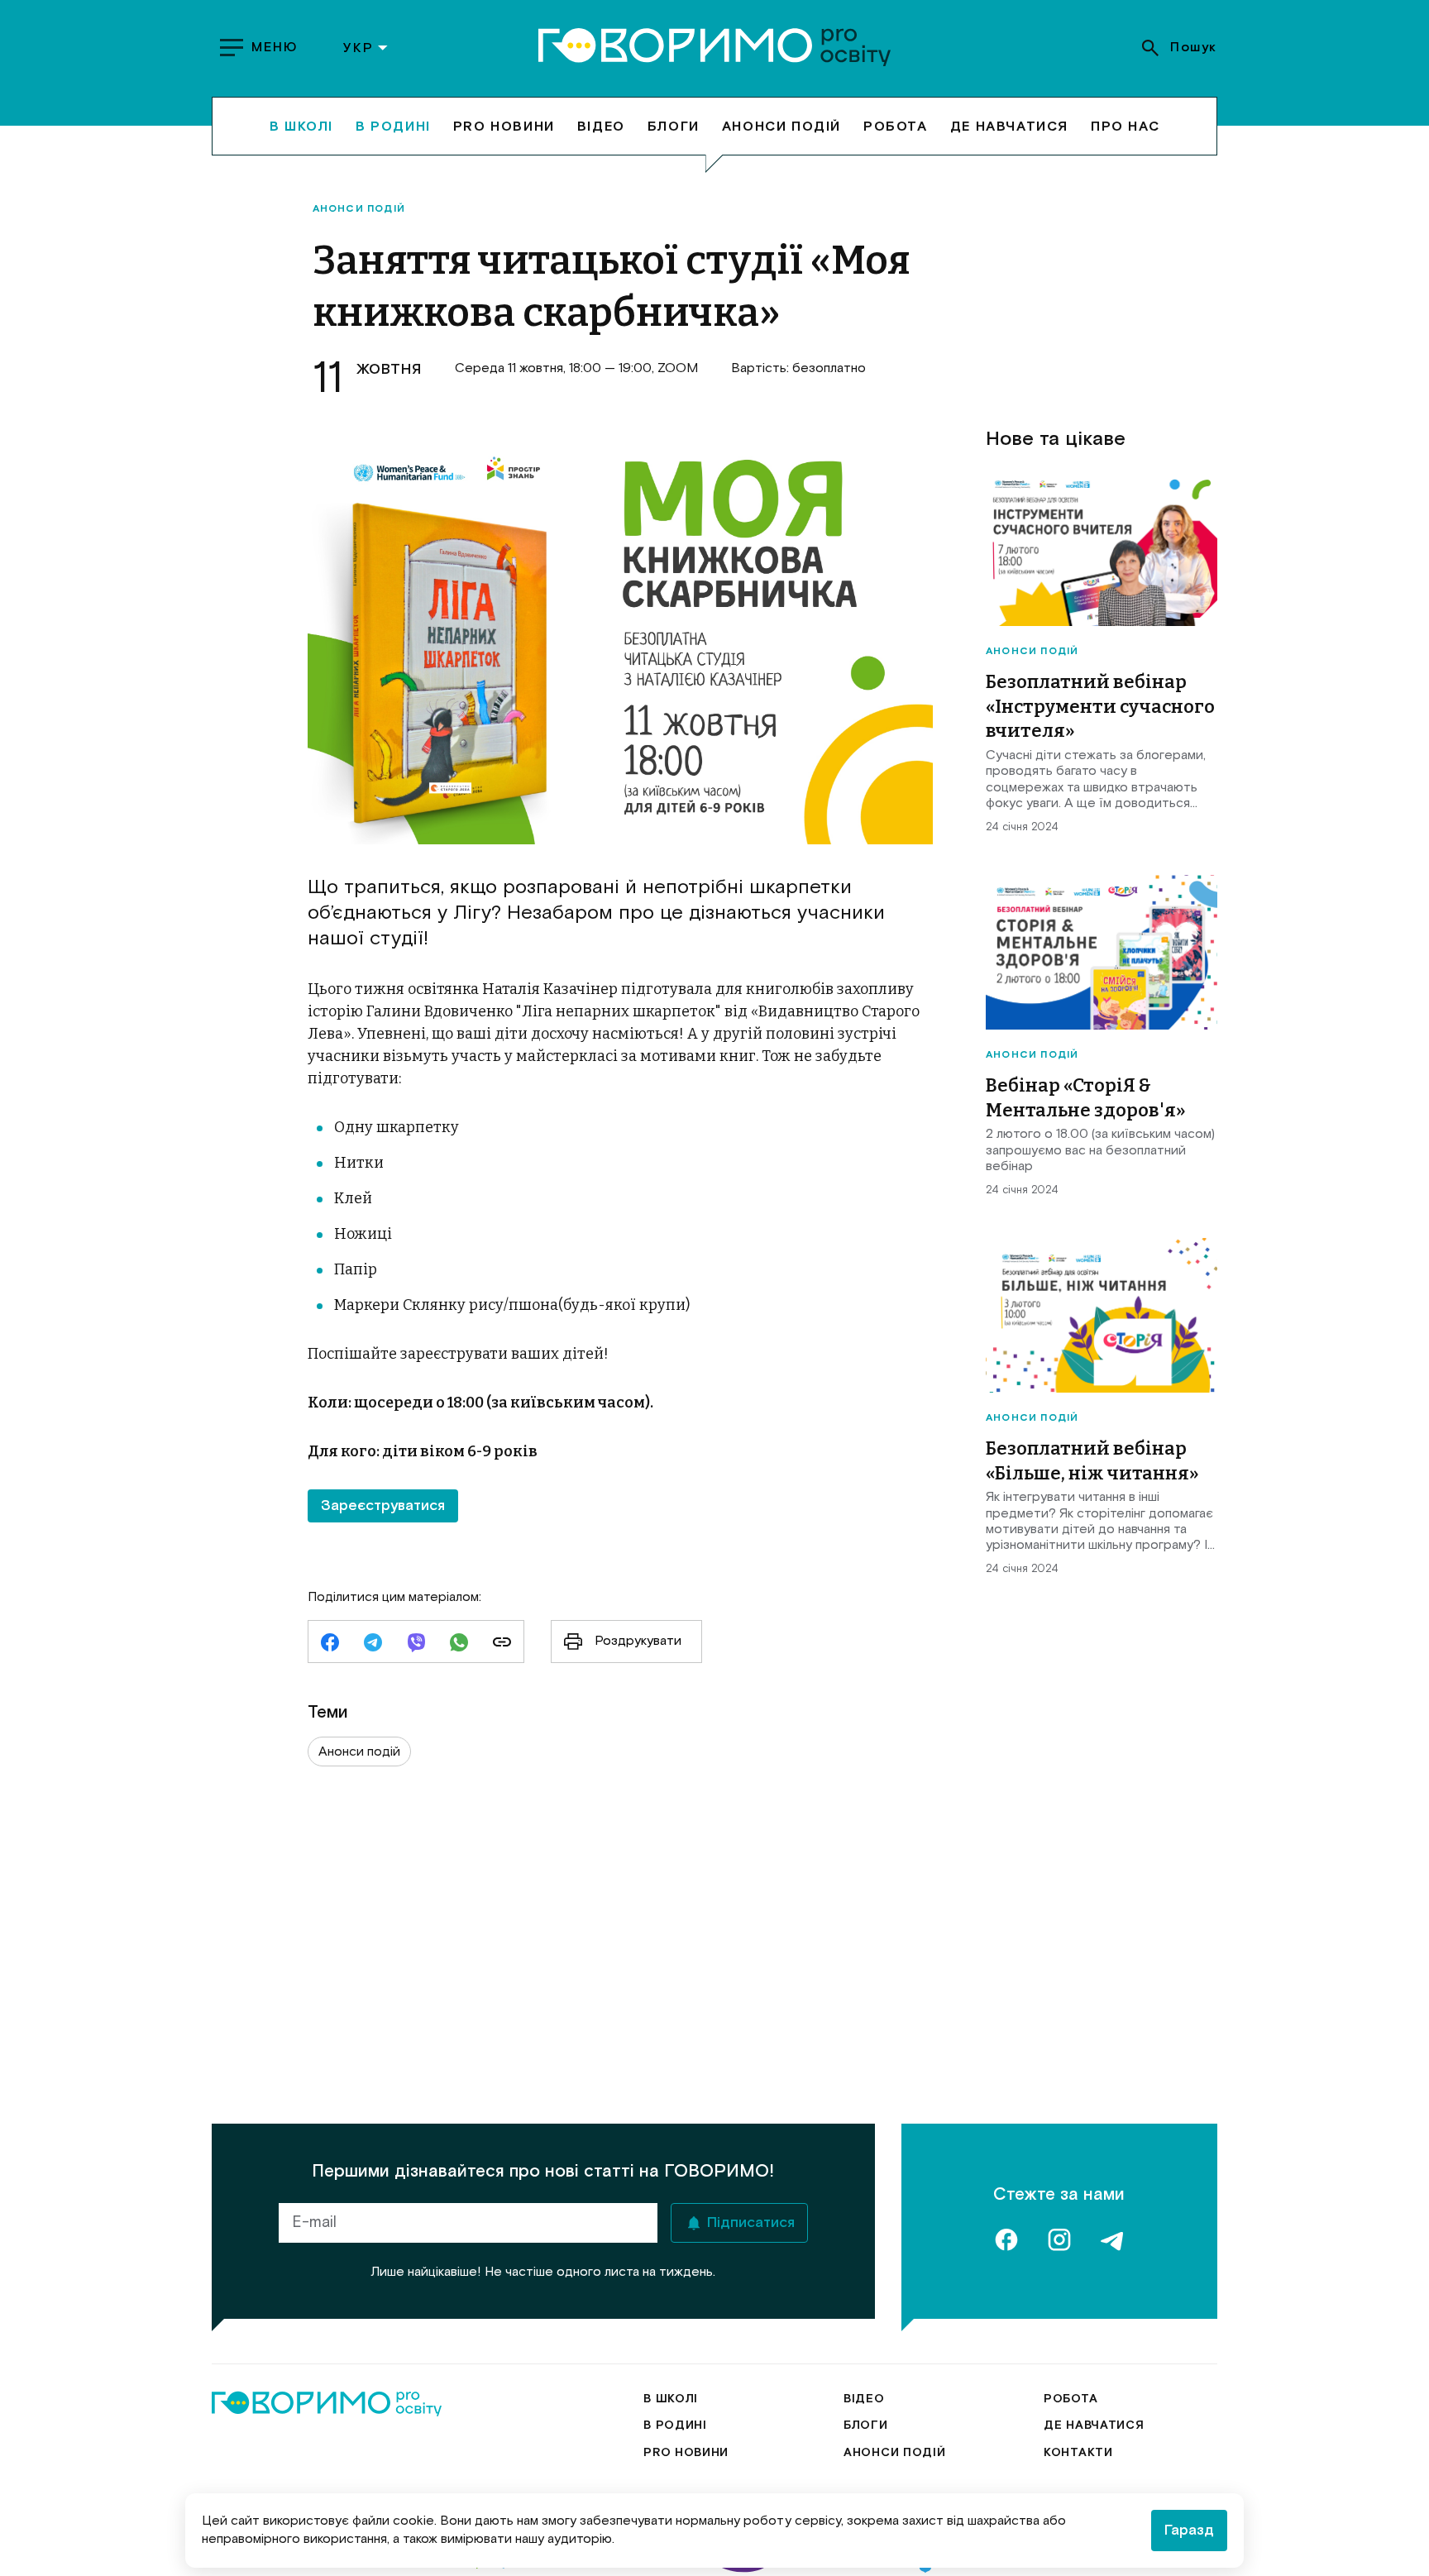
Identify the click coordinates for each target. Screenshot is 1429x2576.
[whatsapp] (459, 1644)
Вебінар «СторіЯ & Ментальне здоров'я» (1086, 1098)
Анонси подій (781, 126)
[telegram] (373, 1644)
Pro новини (504, 126)
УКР (358, 48)
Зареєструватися (383, 1506)
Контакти (1078, 2453)
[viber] (416, 1644)
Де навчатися (1009, 126)
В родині (393, 126)
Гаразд (1189, 2531)
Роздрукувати (638, 1641)
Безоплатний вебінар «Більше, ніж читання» (1092, 1461)
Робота (896, 126)
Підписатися (751, 2223)
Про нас (1125, 126)
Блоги (674, 126)
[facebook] (330, 1644)
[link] (502, 1644)
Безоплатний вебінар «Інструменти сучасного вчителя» (1100, 706)
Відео (601, 126)
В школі (301, 126)
